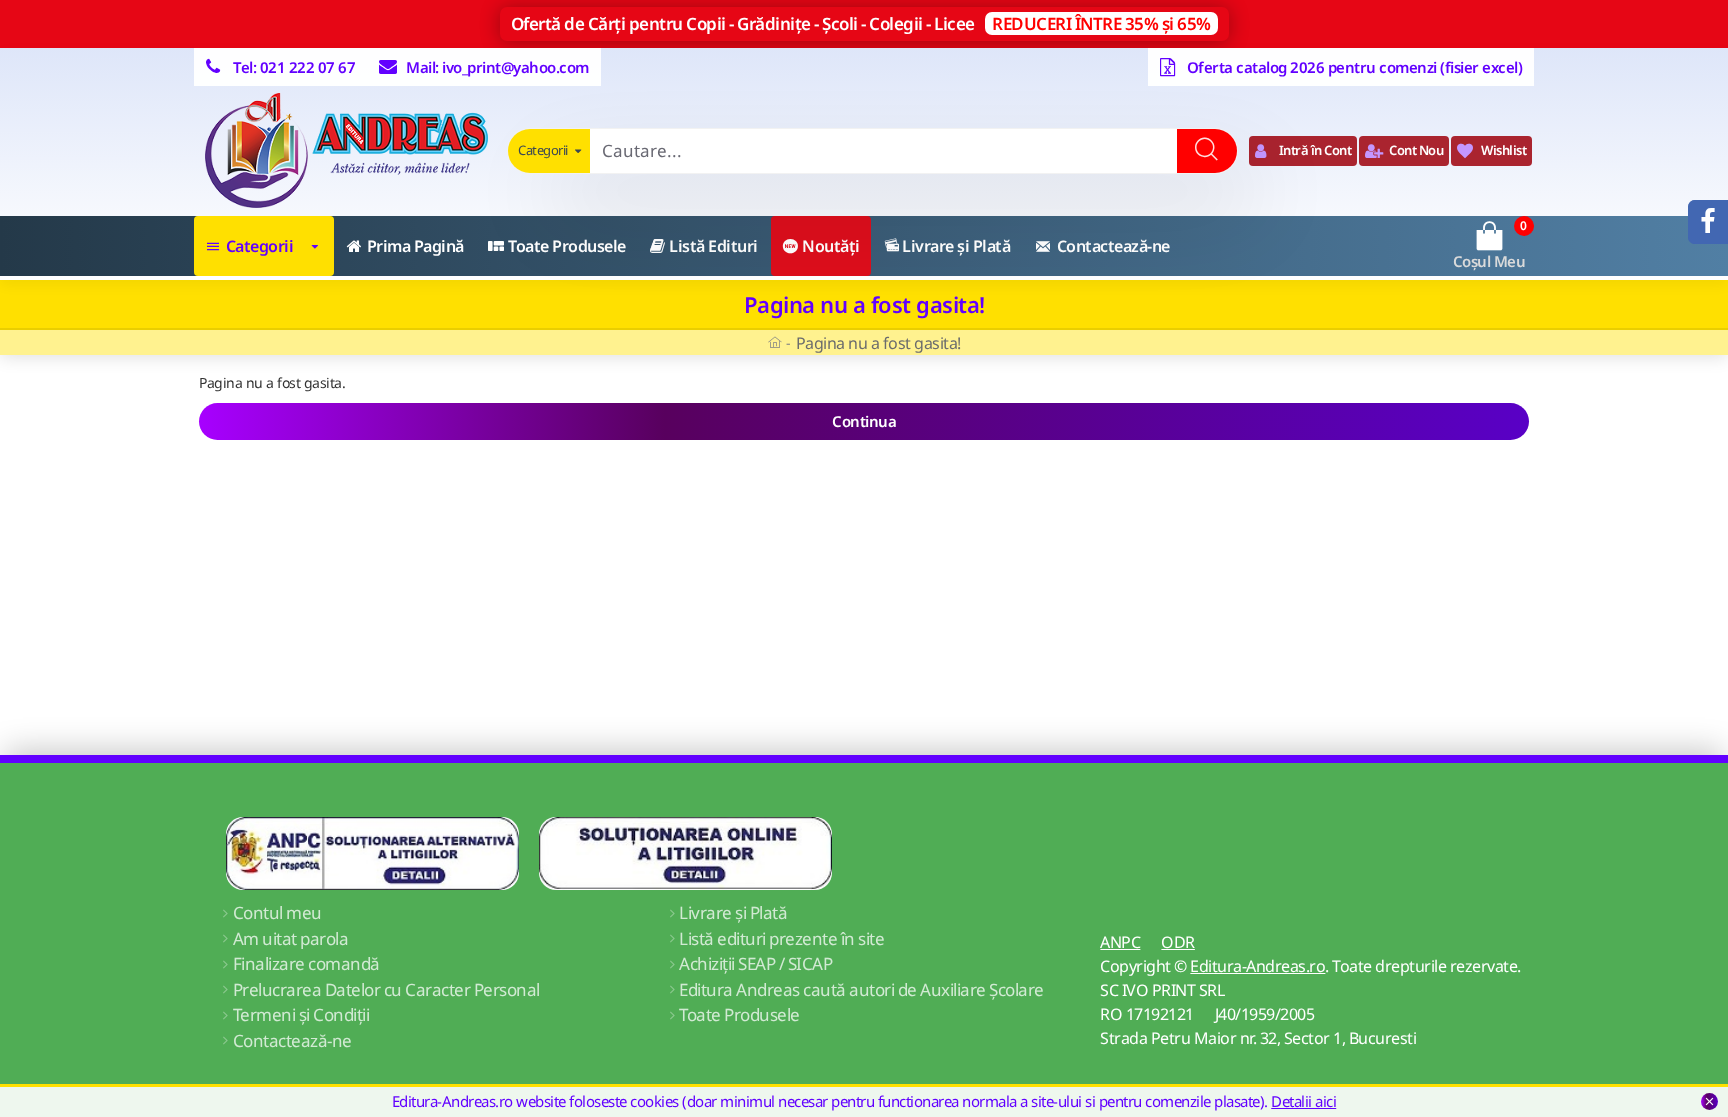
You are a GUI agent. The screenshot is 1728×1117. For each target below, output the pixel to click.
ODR (1178, 942)
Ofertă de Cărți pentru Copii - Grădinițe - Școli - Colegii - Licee (861, 23)
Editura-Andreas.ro (1257, 966)
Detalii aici (1303, 1101)
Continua (864, 421)
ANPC (1120, 942)
